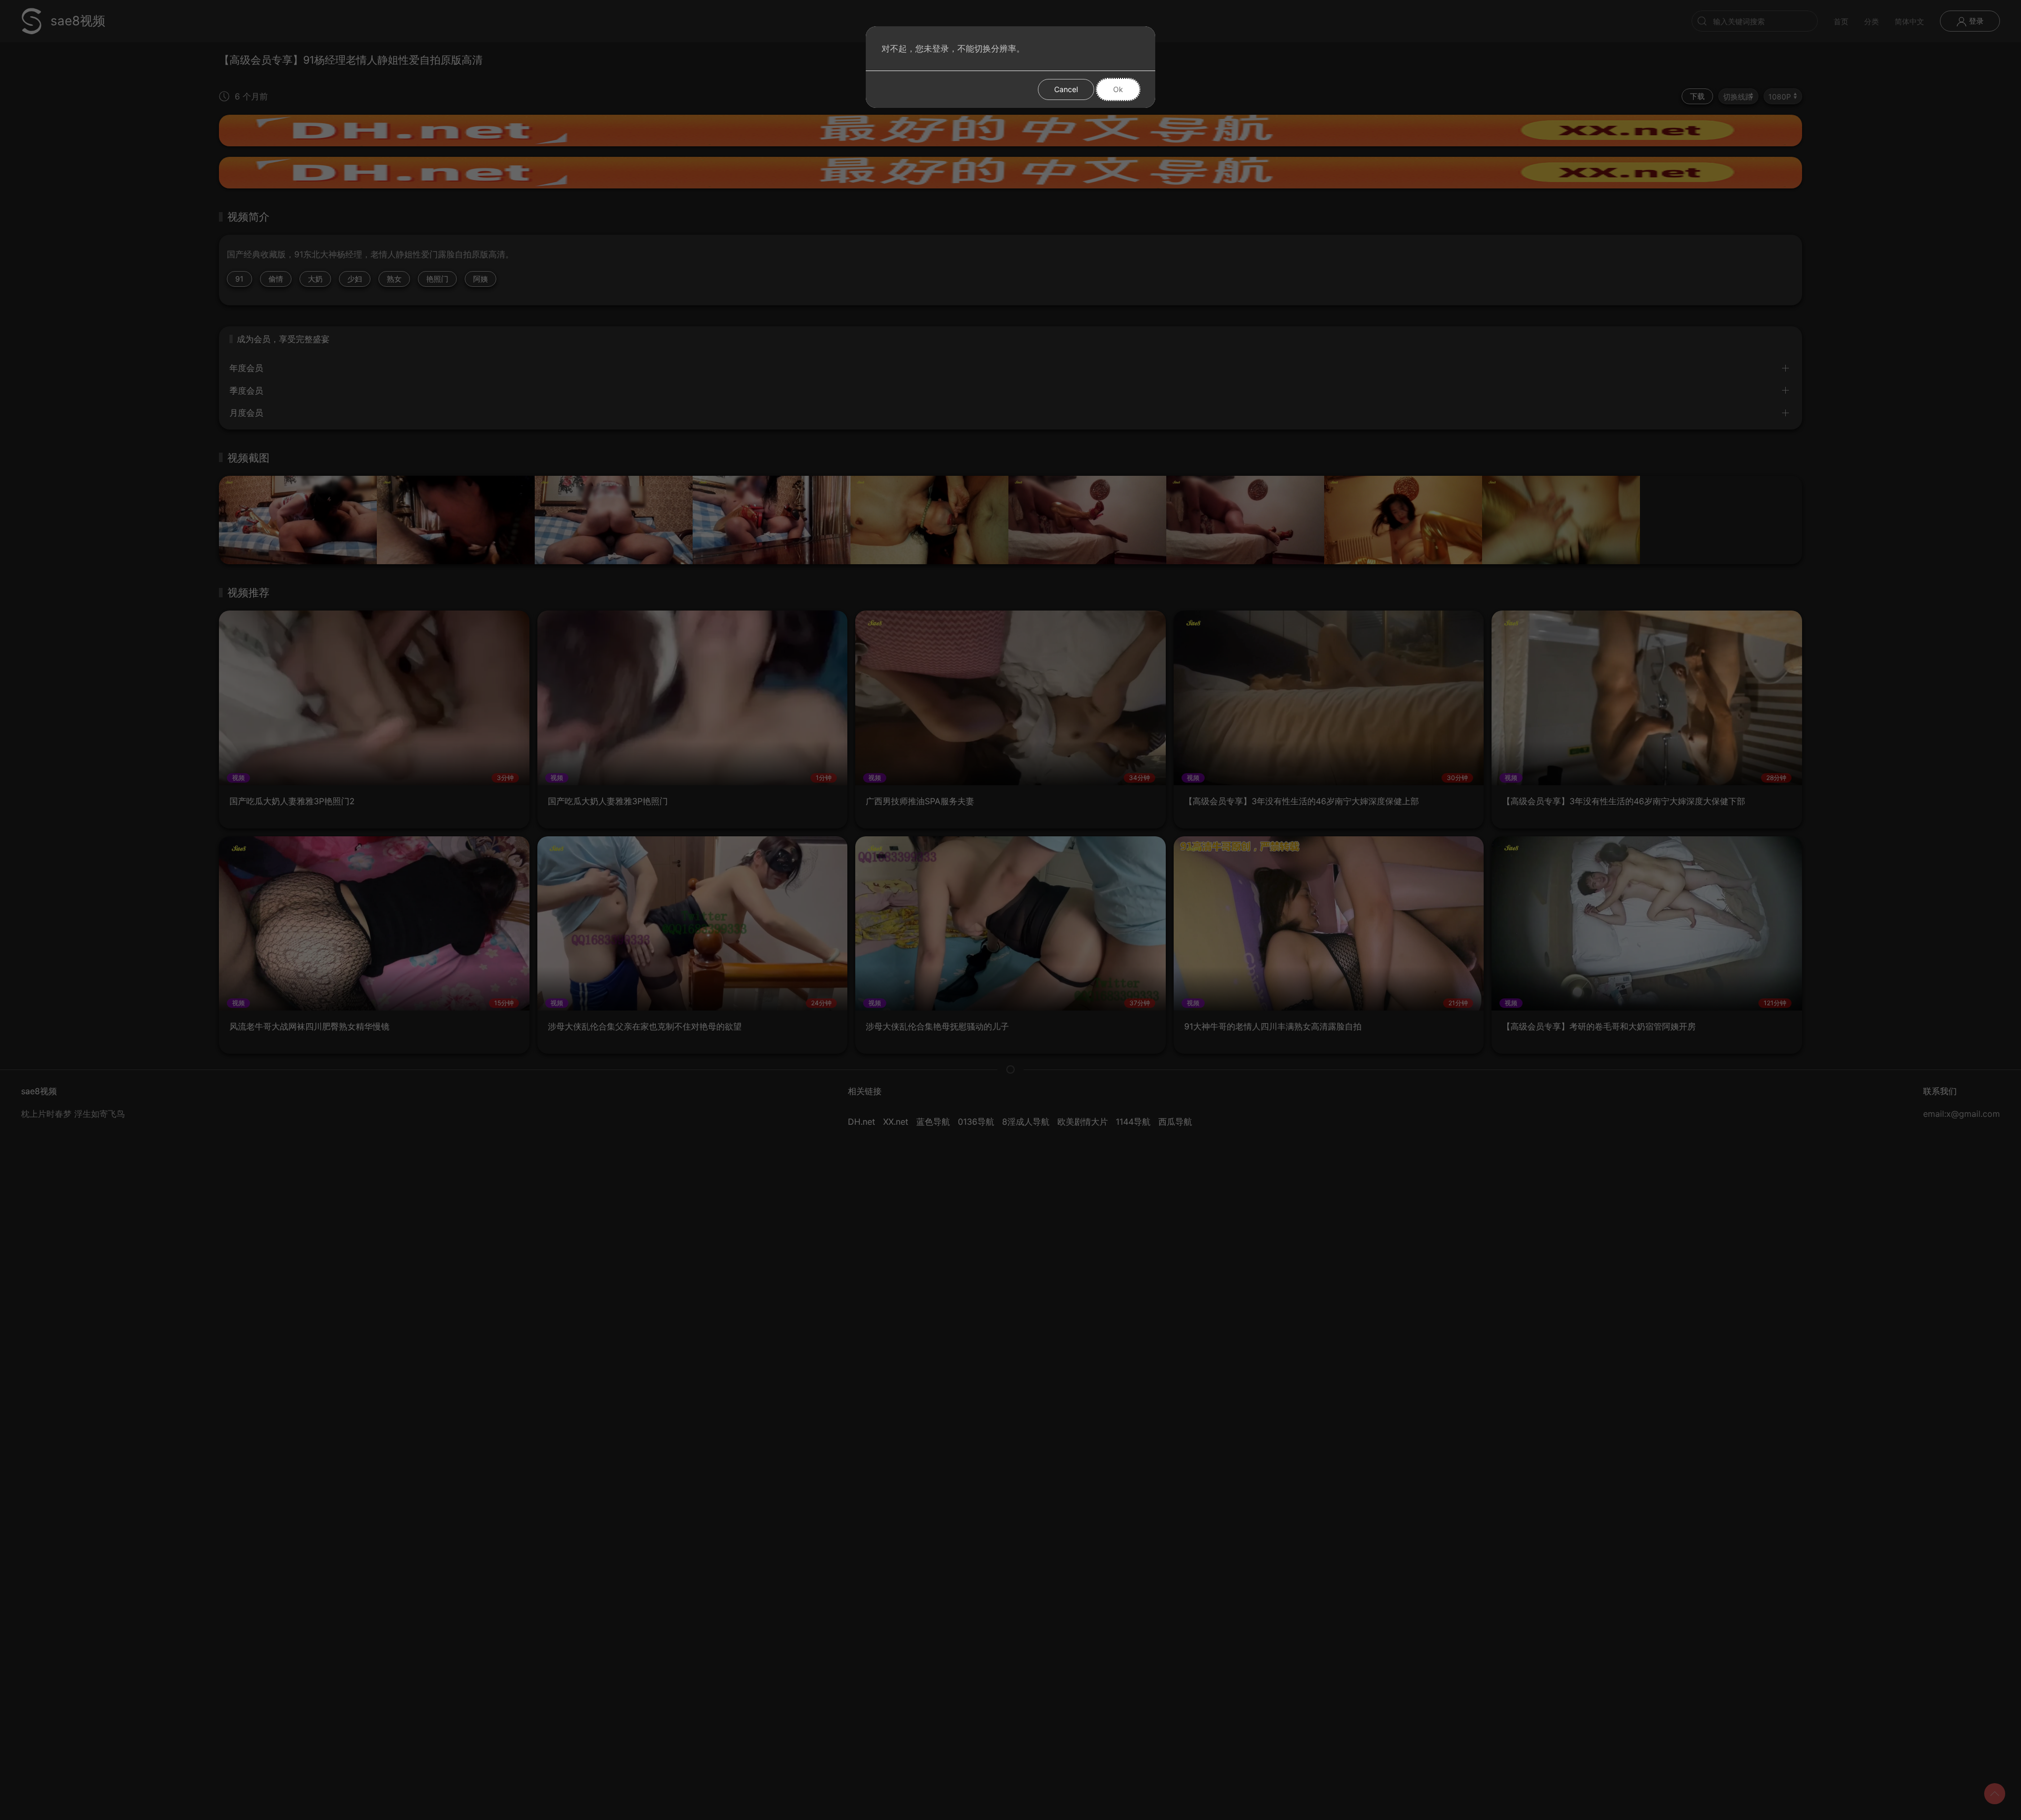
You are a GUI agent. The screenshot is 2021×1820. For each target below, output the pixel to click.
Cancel (1066, 89)
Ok (1118, 89)
